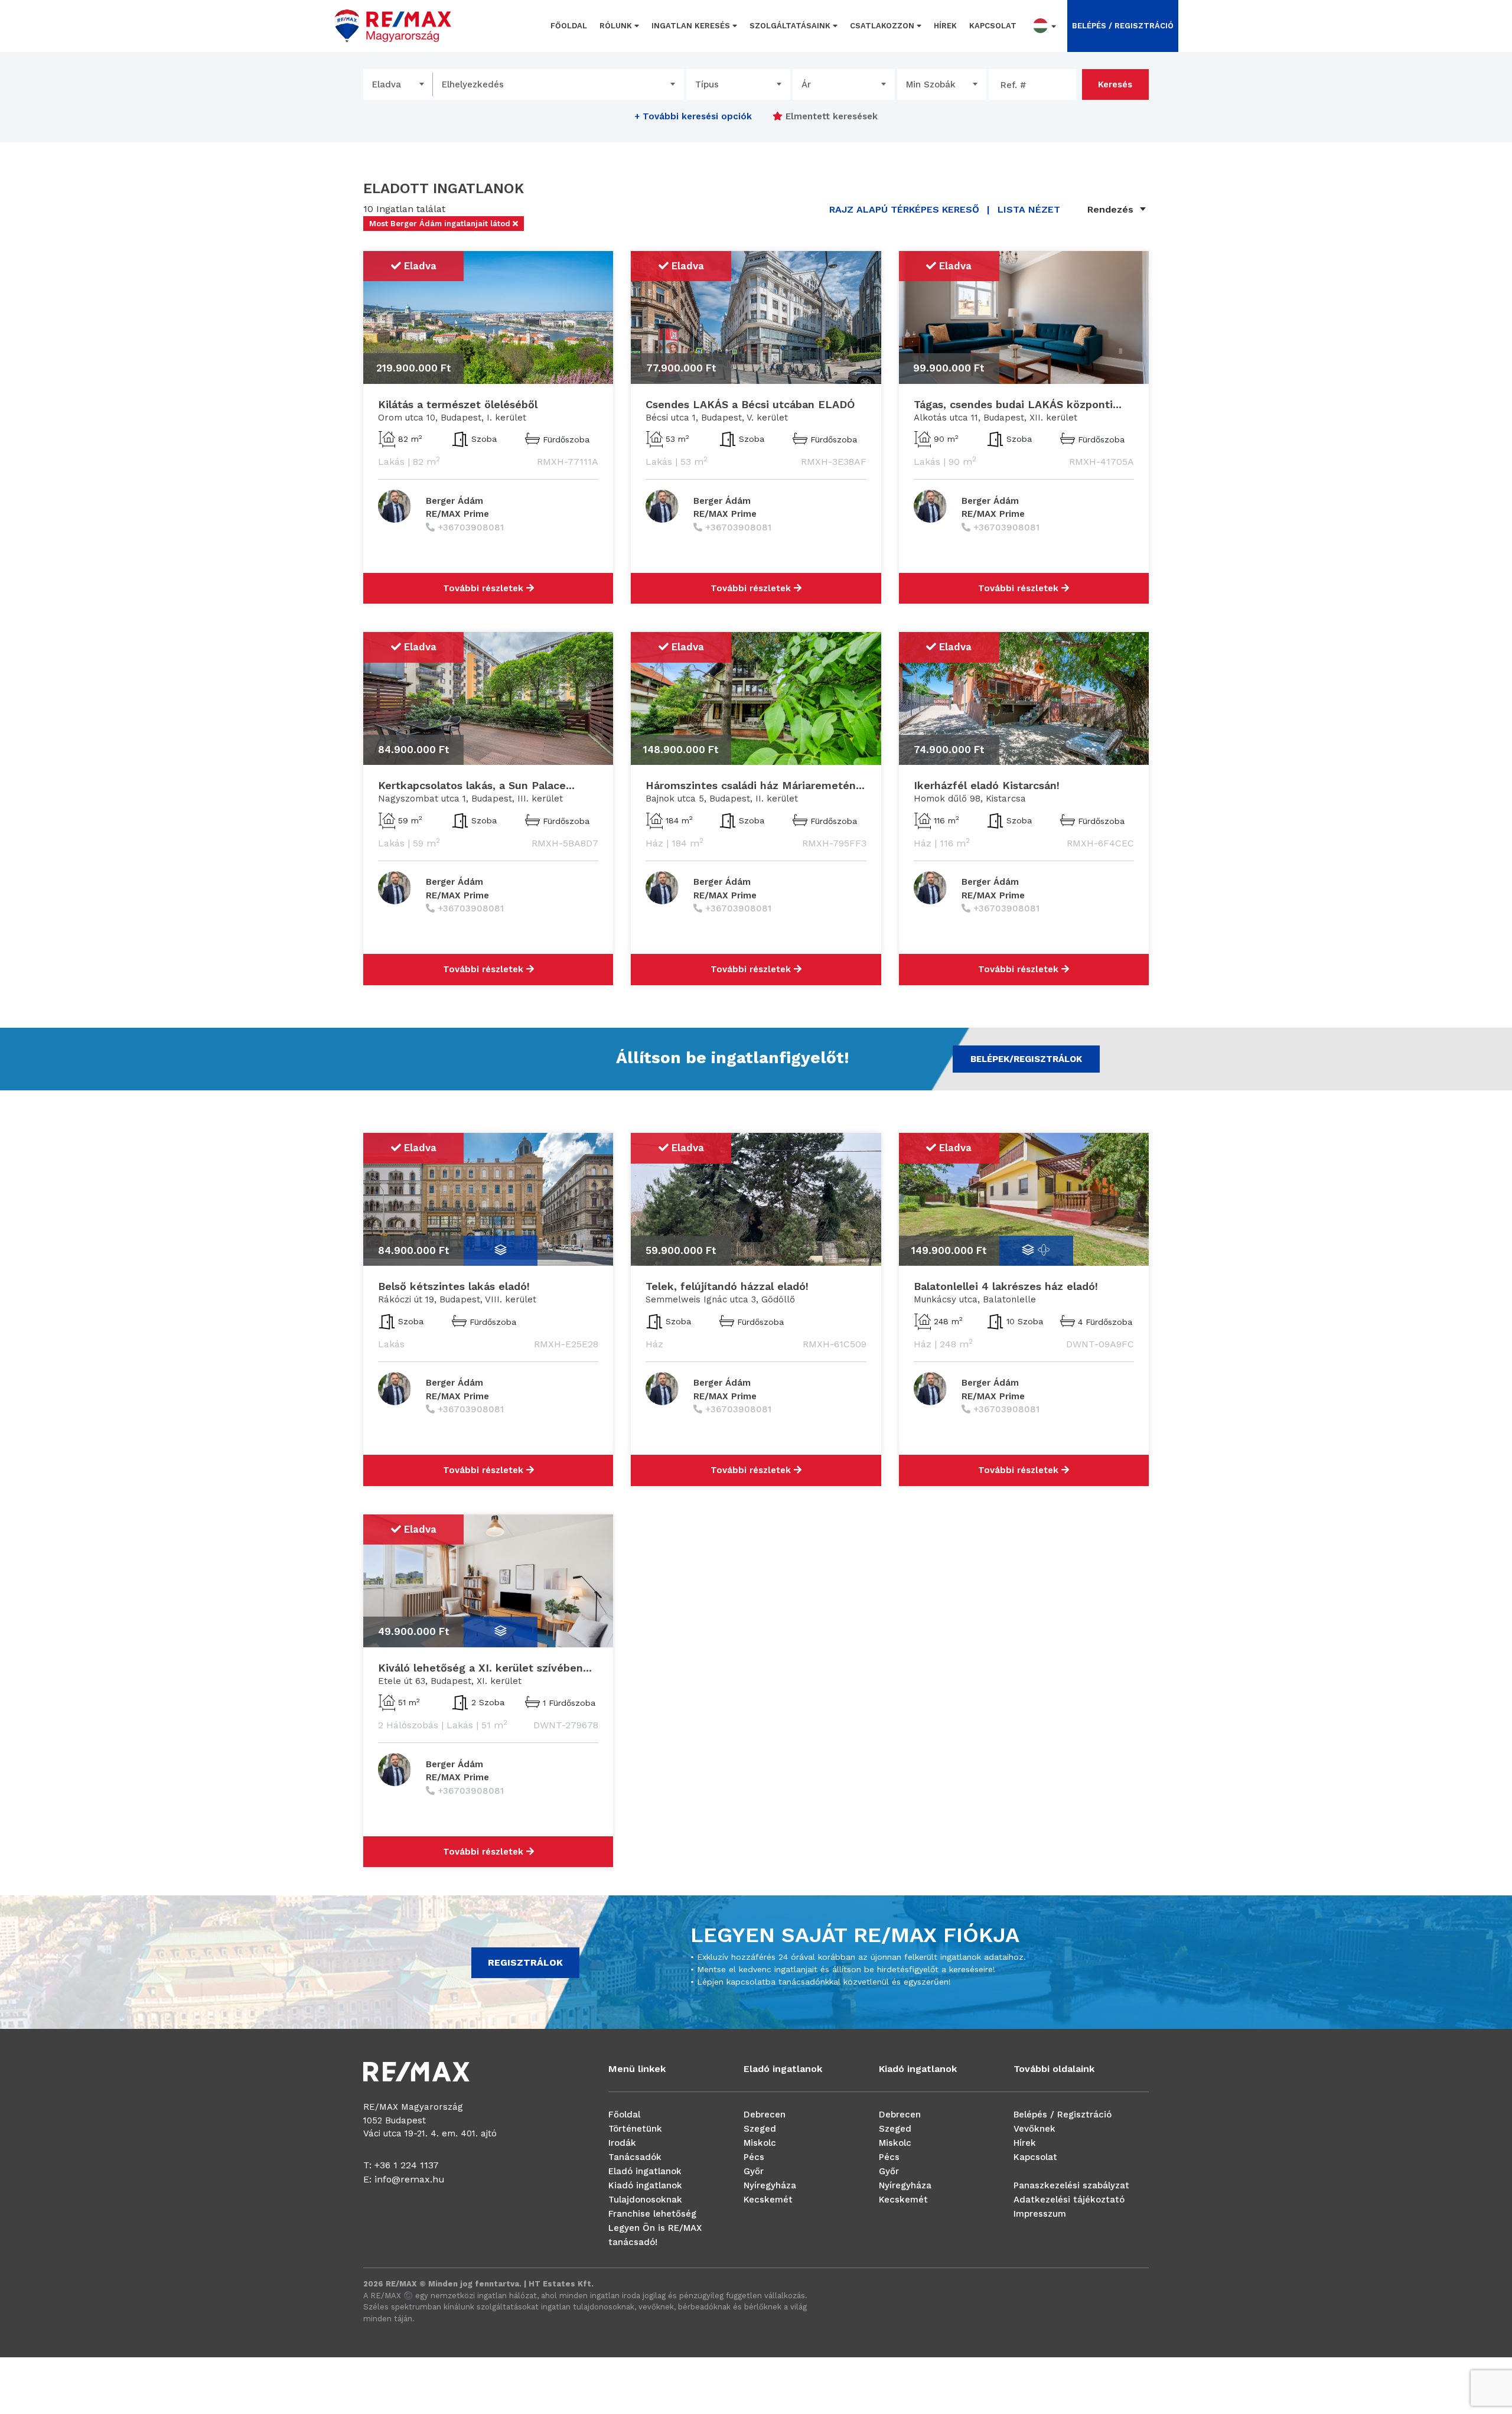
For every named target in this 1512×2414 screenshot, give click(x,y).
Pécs (754, 2157)
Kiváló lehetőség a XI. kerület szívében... (485, 1668)
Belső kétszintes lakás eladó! (454, 1286)
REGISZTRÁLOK (525, 1962)
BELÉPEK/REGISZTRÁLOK (1026, 1059)
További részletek (485, 588)
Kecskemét (768, 2200)
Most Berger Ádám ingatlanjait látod (441, 224)
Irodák (622, 2143)
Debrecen (765, 2115)
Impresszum (1040, 2214)
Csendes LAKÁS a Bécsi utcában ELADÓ (750, 404)
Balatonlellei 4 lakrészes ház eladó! (1006, 1286)
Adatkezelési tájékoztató (1069, 2200)
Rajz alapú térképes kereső (904, 209)
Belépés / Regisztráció (1063, 2115)
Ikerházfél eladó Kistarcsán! (987, 785)
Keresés (1115, 84)
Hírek (945, 26)
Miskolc (760, 2143)
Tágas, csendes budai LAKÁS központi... (1018, 404)
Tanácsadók (635, 2157)
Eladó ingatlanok (645, 2171)
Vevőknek (1034, 2129)
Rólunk (617, 26)
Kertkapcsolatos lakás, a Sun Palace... (476, 785)
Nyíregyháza (770, 2185)
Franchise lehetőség (652, 2214)
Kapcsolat (993, 26)
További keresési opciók (693, 116)
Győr (754, 2171)
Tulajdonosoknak (645, 2200)
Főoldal (569, 26)
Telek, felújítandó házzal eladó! (727, 1286)
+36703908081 (471, 527)
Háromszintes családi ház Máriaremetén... (755, 785)
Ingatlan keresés (692, 26)
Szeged (760, 2129)
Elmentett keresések (830, 116)
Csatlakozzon (883, 26)
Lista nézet (1029, 209)
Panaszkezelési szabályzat (1071, 2185)
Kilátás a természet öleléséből (458, 404)
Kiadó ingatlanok (645, 2185)
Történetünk (635, 2129)
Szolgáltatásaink (791, 26)
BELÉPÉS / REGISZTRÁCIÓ (1123, 26)
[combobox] (398, 84)
